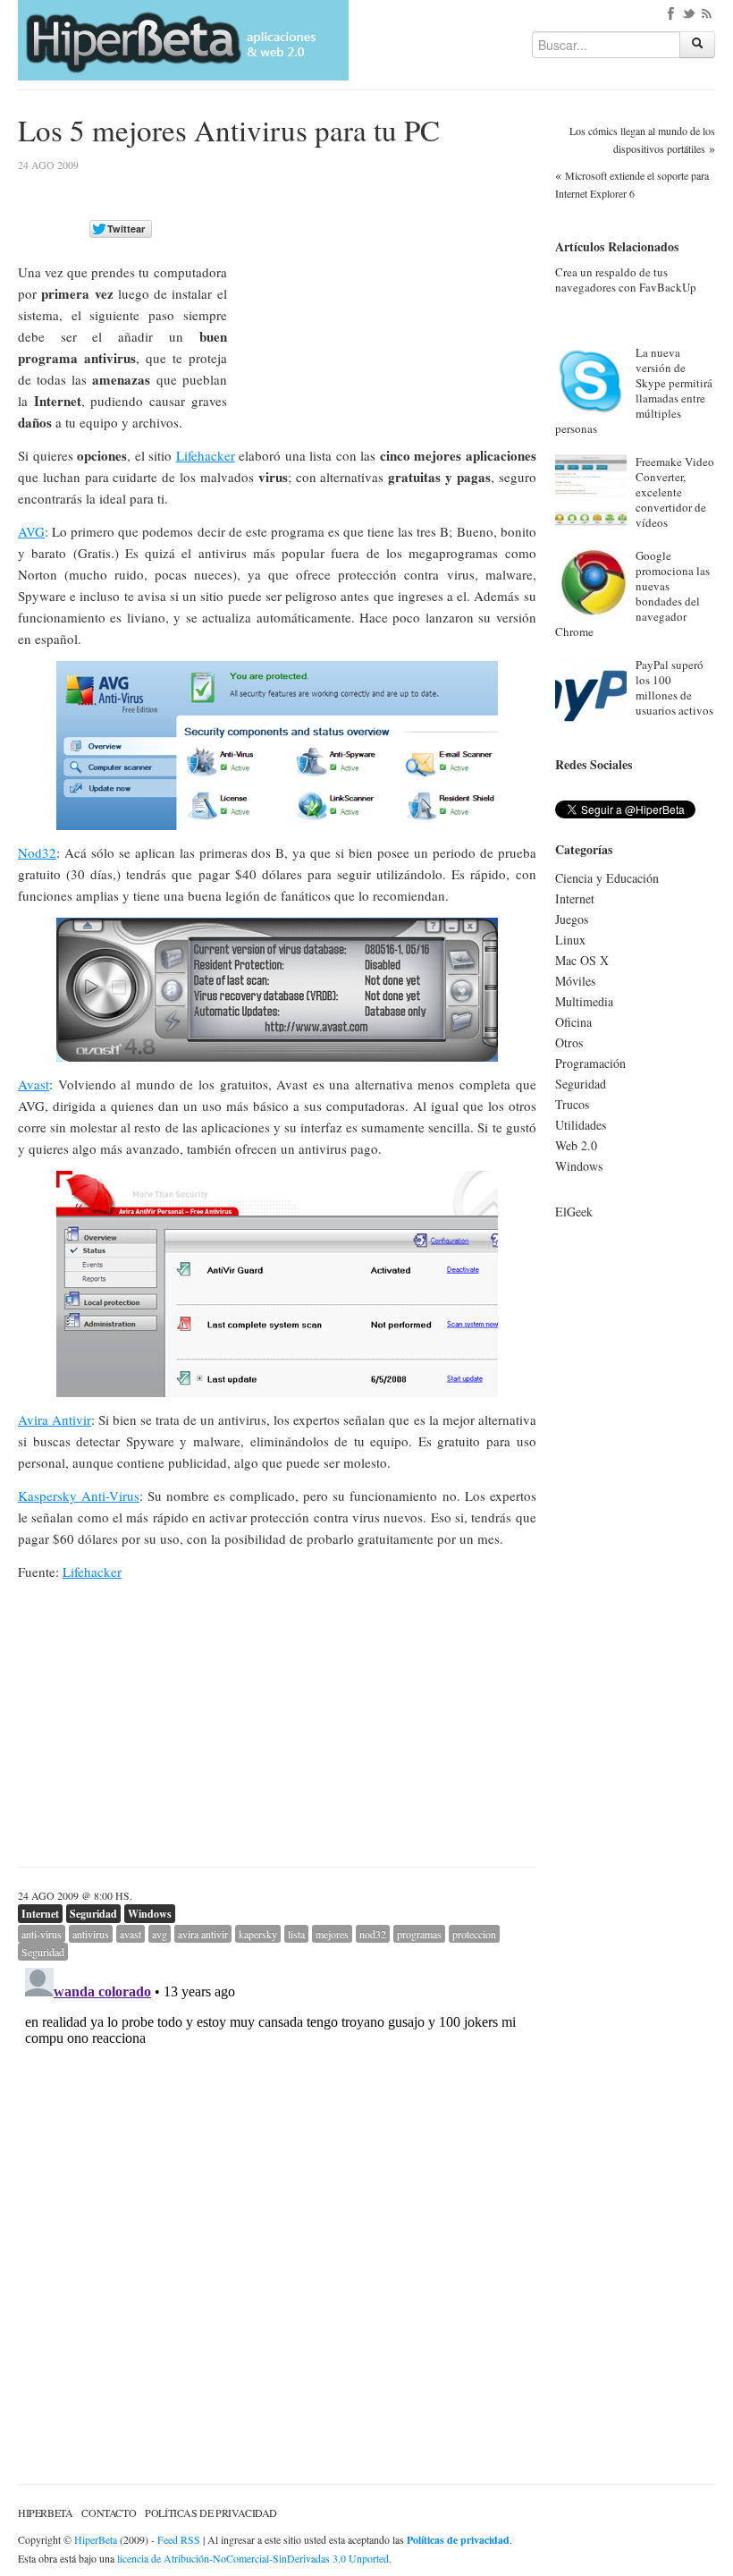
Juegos (572, 919)
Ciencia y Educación (607, 878)
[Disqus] (277, 2184)
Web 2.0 (576, 1145)
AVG (31, 531)
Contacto (109, 2512)
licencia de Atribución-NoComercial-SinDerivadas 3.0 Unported (253, 2558)
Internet (40, 1914)
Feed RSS (179, 2539)
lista (296, 1934)
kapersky (258, 1934)
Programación (590, 1063)
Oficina (573, 1022)
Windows (150, 1914)
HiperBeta (45, 2512)
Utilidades (581, 1125)
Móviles (575, 981)
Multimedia (584, 1001)
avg (160, 1934)
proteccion (474, 1934)
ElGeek (574, 1212)
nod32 (373, 1934)
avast (131, 1934)
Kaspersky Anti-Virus (79, 1496)
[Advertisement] (386, 285)
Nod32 (37, 852)
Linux (570, 940)
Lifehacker (206, 455)
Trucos (572, 1104)
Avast (34, 1084)
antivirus (91, 1934)
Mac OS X (582, 960)
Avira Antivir (55, 1419)
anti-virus (42, 1934)
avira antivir (203, 1934)
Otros (569, 1042)
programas (419, 1934)
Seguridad (93, 1914)
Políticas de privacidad (211, 2512)
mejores (332, 1934)
